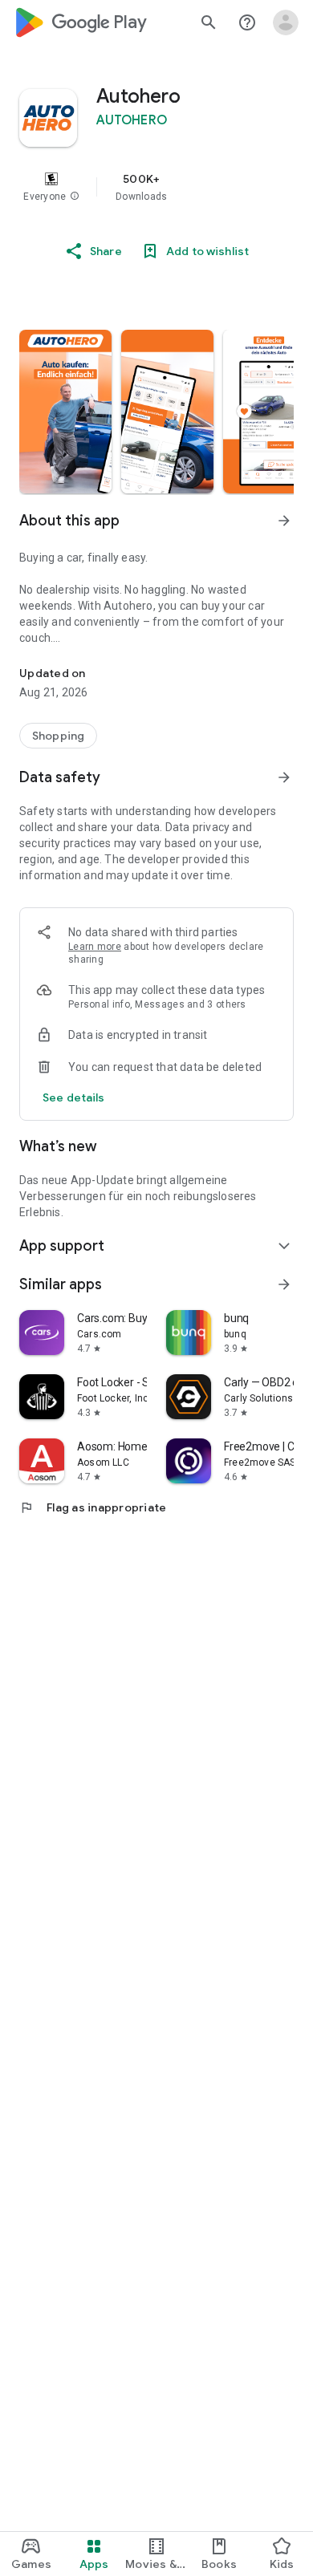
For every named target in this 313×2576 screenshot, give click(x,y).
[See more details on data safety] (74, 1097)
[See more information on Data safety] (284, 777)
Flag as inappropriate (93, 1507)
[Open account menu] (286, 22)
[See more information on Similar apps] (284, 1284)
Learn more (95, 947)
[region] (156, 187)
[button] (75, 197)
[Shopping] (58, 736)
